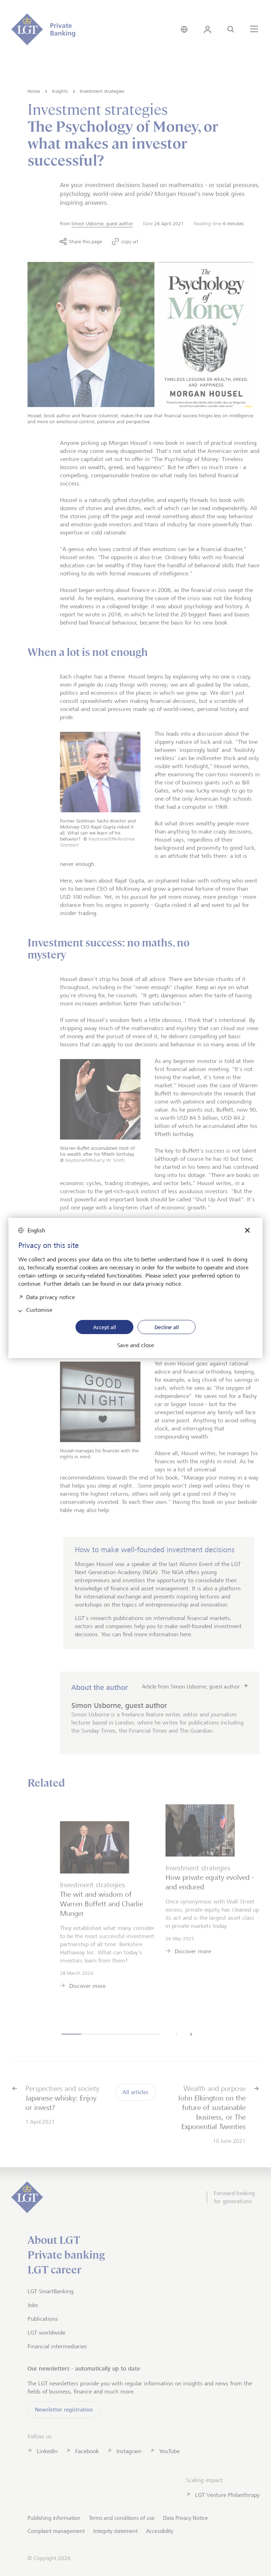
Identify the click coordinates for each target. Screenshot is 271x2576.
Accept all (105, 1327)
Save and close (135, 1345)
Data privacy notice (50, 1296)
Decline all (167, 1327)
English (36, 1230)
